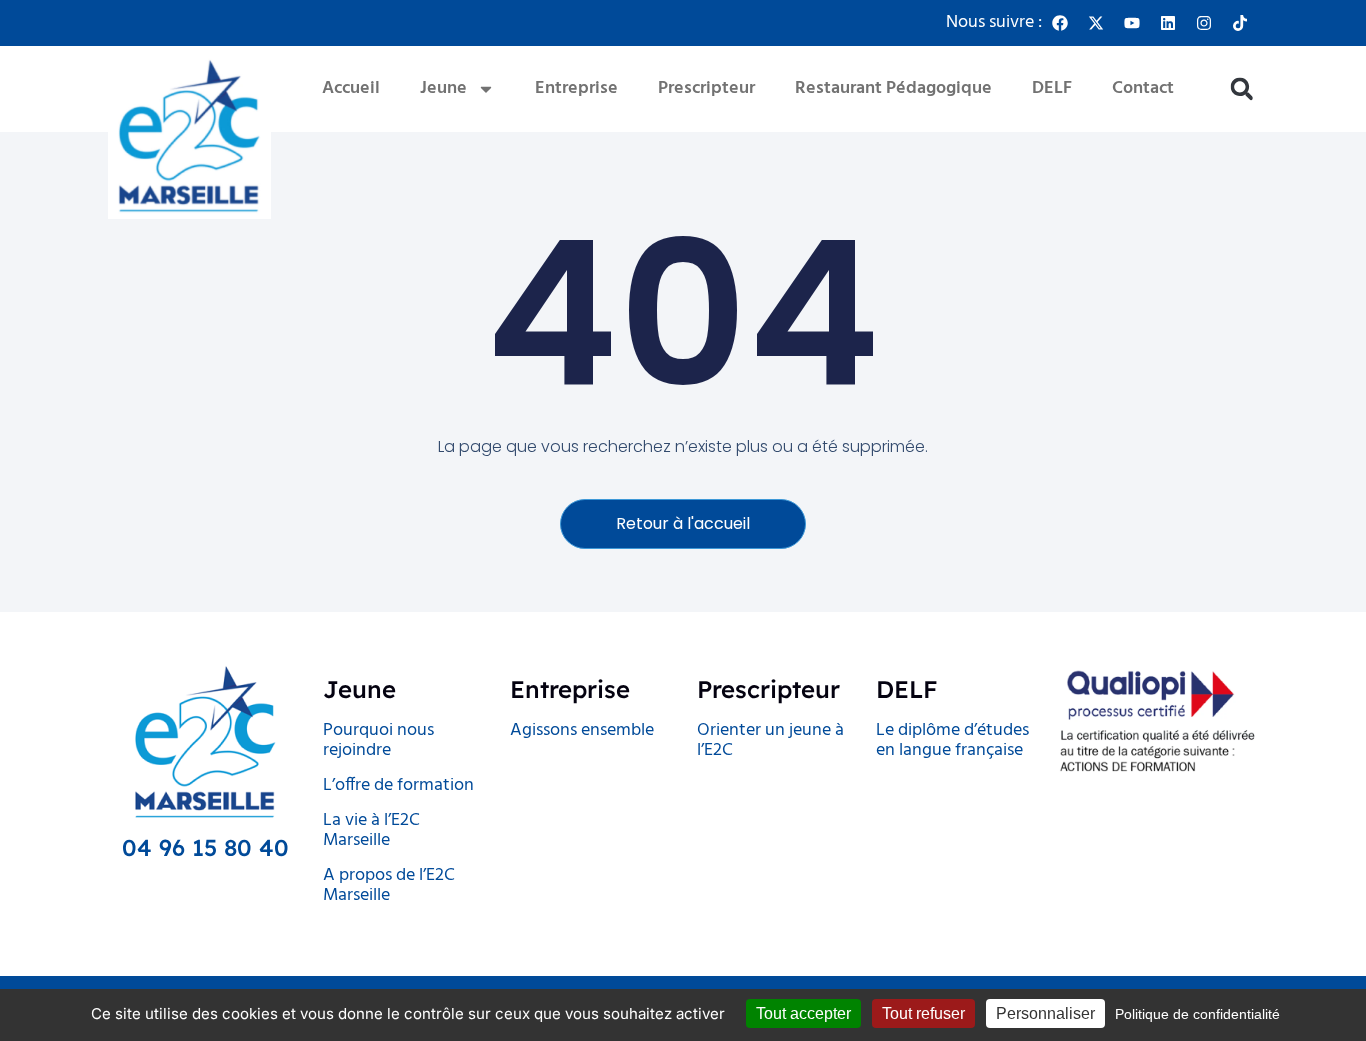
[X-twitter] (1096, 23)
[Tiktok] (1240, 23)
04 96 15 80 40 (205, 847)
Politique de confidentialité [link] (1197, 1014)
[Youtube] (1132, 23)
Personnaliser (1045, 1013)
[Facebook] (1060, 23)
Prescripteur (706, 88)
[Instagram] (1204, 23)
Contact (1143, 88)
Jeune (443, 88)
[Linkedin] (1168, 23)
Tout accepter (803, 1013)
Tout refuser (923, 1013)
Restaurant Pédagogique (893, 88)
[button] (1241, 89)
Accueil (351, 88)
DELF (1052, 88)
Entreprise (576, 88)
